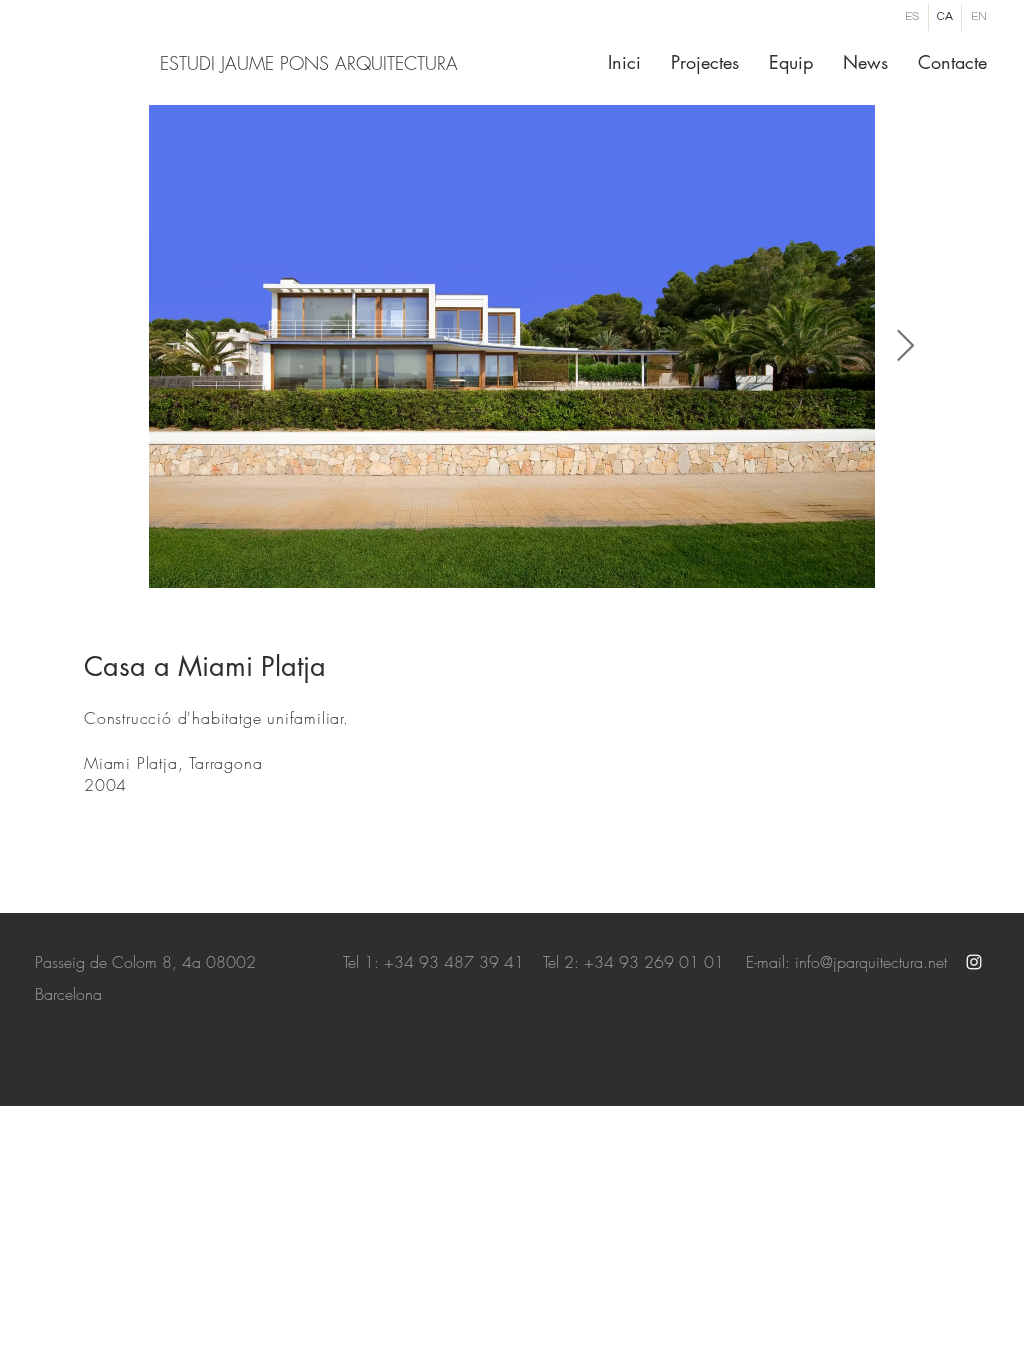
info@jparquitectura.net (871, 962)
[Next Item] (905, 347)
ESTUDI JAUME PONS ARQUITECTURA (309, 63)
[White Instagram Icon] (974, 962)
